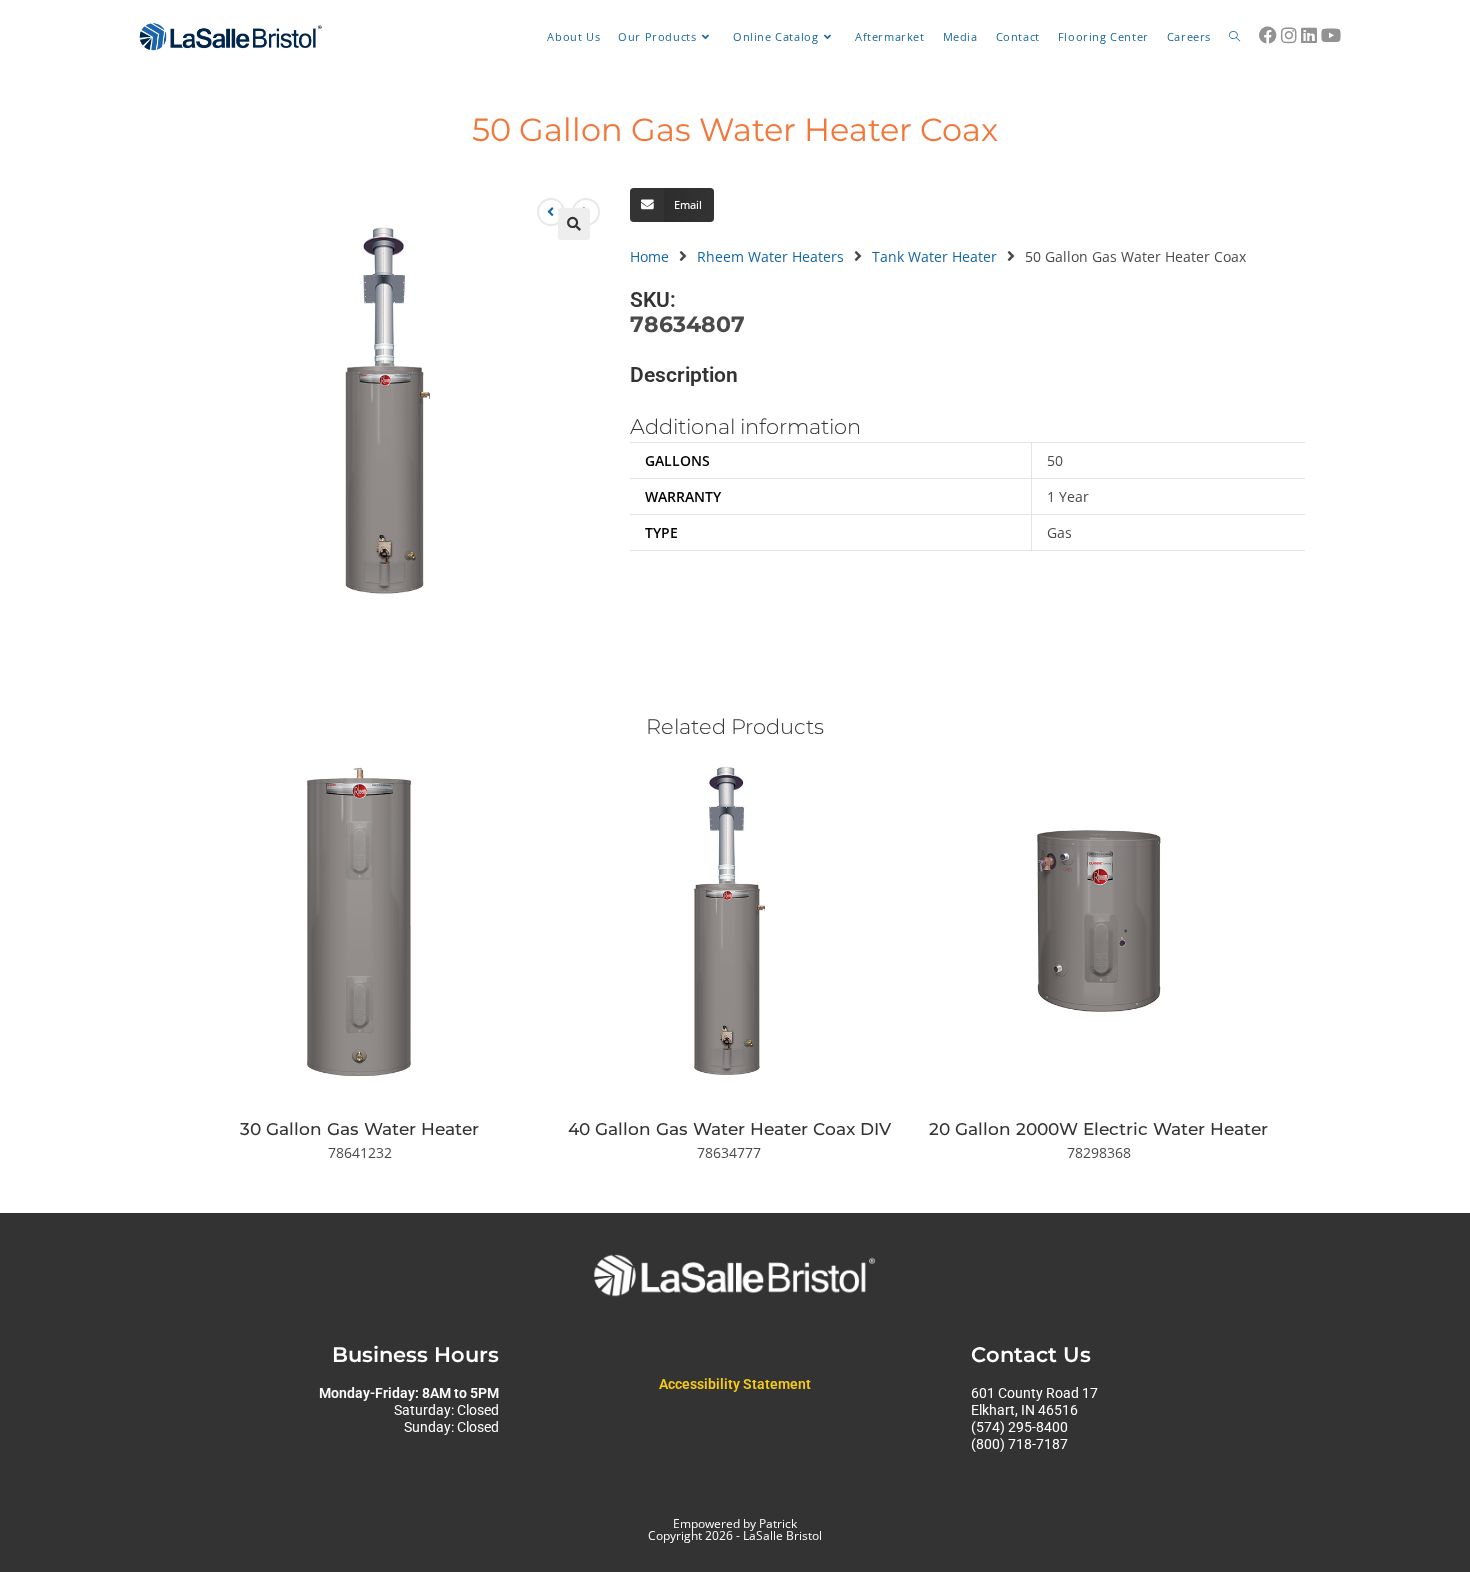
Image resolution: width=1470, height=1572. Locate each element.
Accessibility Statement (735, 1384)
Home (649, 256)
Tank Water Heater (934, 256)
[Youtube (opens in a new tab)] (1331, 35)
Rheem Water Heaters (770, 256)
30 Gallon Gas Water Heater (359, 1129)
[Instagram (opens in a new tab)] (1289, 35)
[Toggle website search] (1234, 37)
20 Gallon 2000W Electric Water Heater (1098, 1129)
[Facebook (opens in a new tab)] (1268, 35)
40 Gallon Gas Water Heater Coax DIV (729, 1129)
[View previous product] (551, 212)
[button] (574, 224)
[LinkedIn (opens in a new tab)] (1309, 35)
